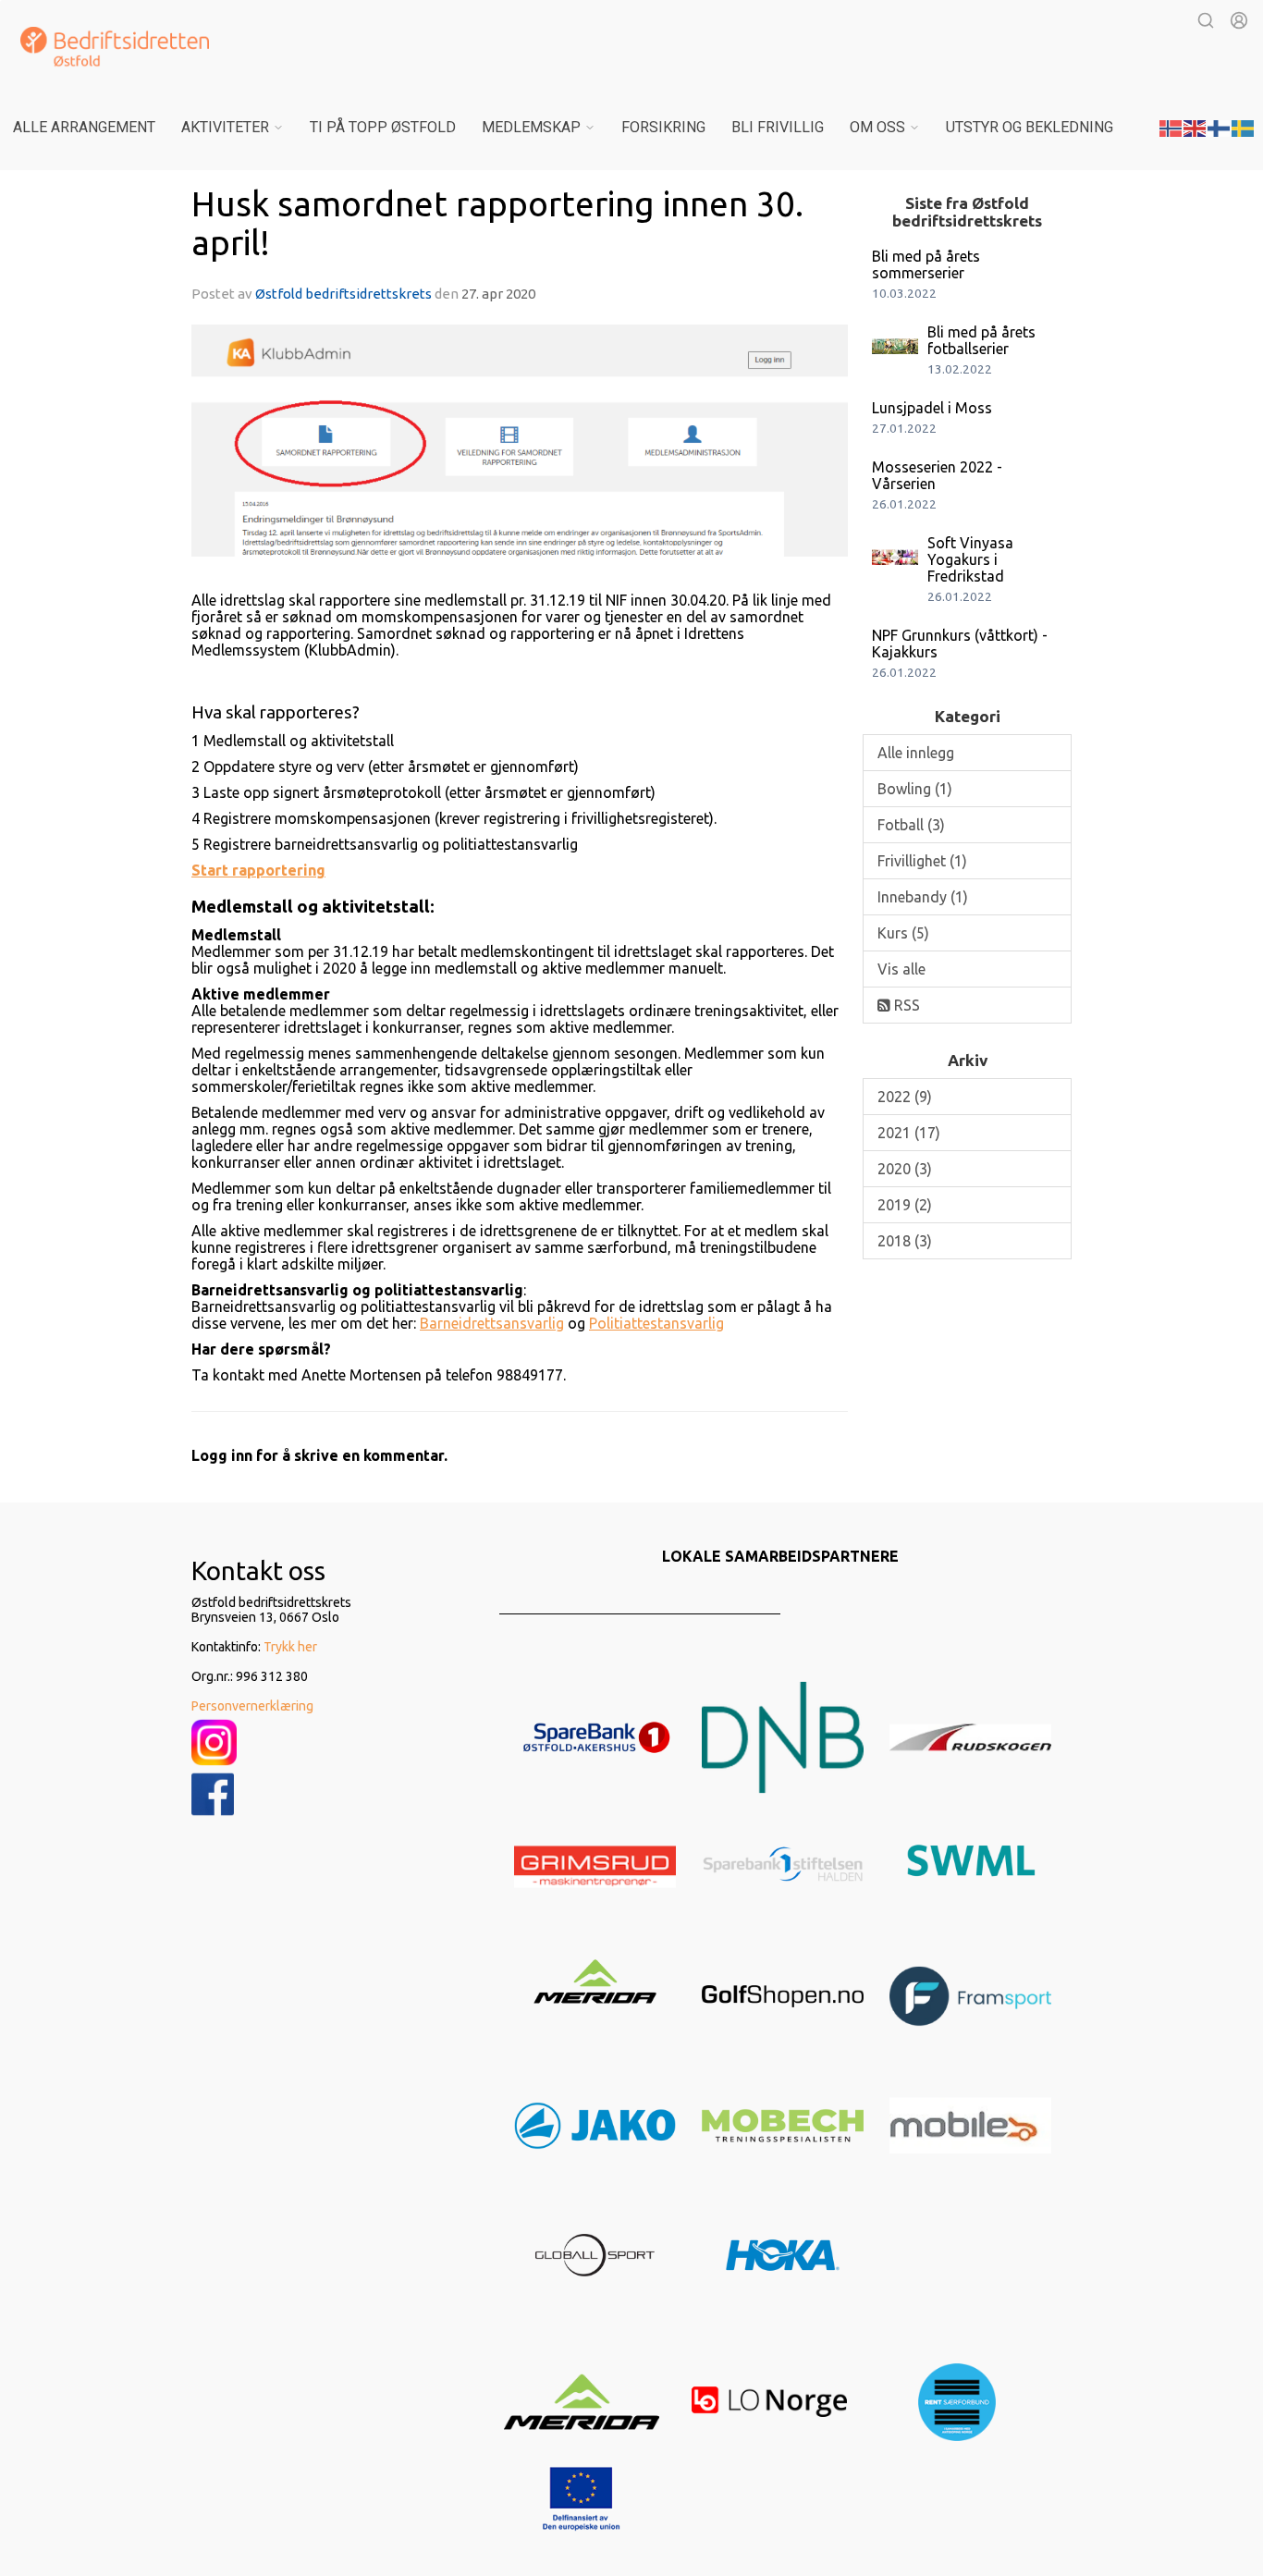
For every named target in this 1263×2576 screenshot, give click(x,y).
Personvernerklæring (252, 1706)
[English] (1196, 127)
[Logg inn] (1239, 20)
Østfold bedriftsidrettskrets (345, 294)
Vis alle (901, 969)
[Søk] (1206, 20)
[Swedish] (1244, 127)
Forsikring (663, 127)
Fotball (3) (911, 825)
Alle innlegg (916, 753)
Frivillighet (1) (922, 861)
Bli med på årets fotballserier (981, 340)
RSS (905, 1005)
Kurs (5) (903, 933)
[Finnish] (1220, 127)
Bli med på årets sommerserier (926, 264)
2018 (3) (905, 1241)
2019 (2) (905, 1205)
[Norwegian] (1171, 127)
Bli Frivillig (778, 127)
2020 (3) (905, 1169)
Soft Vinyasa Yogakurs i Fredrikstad (970, 559)
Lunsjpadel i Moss (932, 408)
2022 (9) (905, 1097)
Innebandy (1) (923, 897)
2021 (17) (909, 1133)
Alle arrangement (84, 127)
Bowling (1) (915, 789)
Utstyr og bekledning (1030, 127)
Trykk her (290, 1647)
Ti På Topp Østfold (383, 127)
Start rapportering (258, 870)
